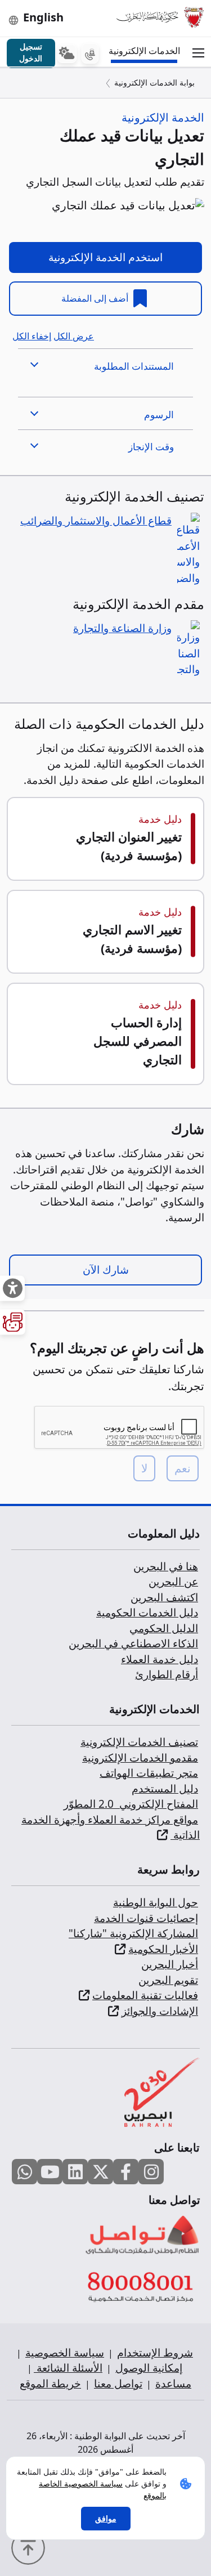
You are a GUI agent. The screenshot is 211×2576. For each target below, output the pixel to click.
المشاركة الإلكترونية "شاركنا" (133, 1933)
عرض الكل (74, 336)
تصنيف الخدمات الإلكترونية (139, 1742)
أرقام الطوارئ (167, 1674)
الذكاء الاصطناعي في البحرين (133, 1643)
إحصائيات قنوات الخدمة (146, 1918)
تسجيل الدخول (31, 52)
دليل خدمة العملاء (160, 1659)
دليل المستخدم (165, 1789)
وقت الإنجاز (151, 447)
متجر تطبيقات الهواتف (149, 1773)
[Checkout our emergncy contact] (90, 53)
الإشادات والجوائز (160, 2011)
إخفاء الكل (32, 336)
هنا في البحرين (166, 1566)
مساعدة (173, 2384)
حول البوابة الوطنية (156, 1902)
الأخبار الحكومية (163, 1949)
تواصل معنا (118, 2384)
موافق (106, 2518)
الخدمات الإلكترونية (146, 51)
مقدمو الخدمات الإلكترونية (140, 1758)
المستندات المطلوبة (134, 366)
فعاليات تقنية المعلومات (145, 1995)
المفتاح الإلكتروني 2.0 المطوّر (131, 1804)
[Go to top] (31, 2547)
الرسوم (159, 415)
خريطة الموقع (50, 2384)
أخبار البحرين (170, 1964)
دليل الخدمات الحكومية (147, 1612)
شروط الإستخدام (155, 2353)
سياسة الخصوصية (65, 2353)
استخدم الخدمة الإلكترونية (105, 257)
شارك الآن (106, 1270)
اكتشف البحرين (164, 1597)
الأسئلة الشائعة (68, 2368)
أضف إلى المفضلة (96, 298)
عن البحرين (173, 1582)
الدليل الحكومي (164, 1628)
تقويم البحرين (168, 1980)
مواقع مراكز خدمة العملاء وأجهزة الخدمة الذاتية (111, 1827)
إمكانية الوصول (149, 2368)
